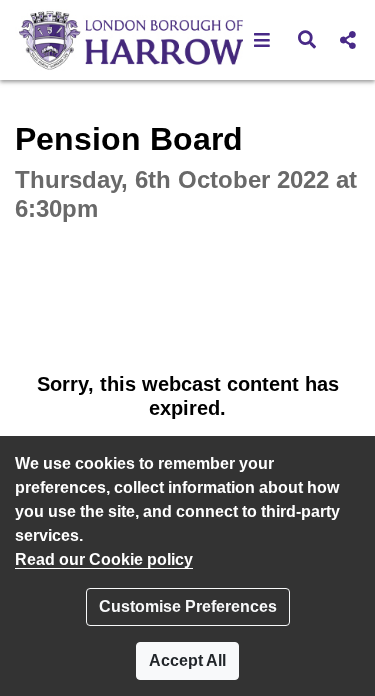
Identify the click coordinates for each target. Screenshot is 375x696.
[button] (262, 40)
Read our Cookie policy (104, 559)
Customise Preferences (188, 606)
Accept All (187, 660)
